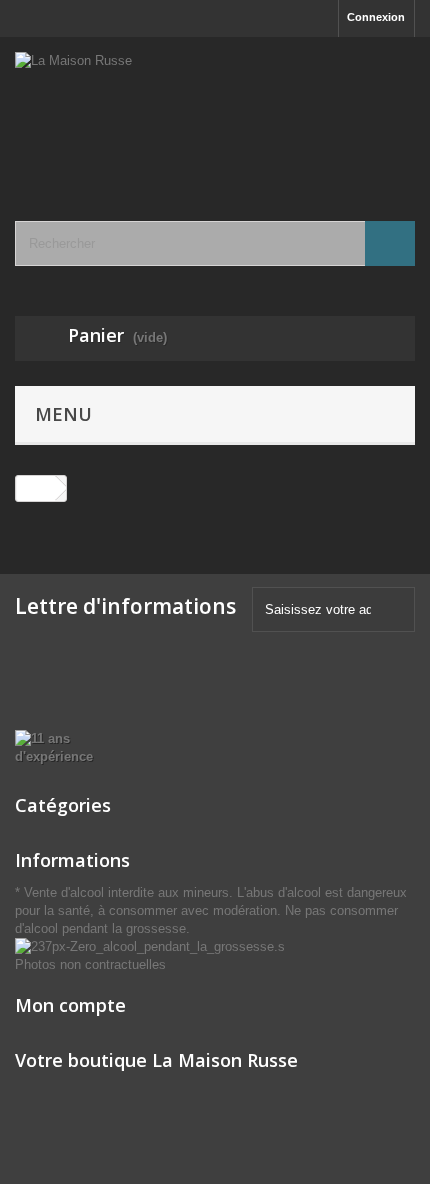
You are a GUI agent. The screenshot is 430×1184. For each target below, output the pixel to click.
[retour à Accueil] (36, 488)
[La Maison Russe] (215, 111)
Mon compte (70, 1005)
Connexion (376, 17)
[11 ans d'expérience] (71, 746)
